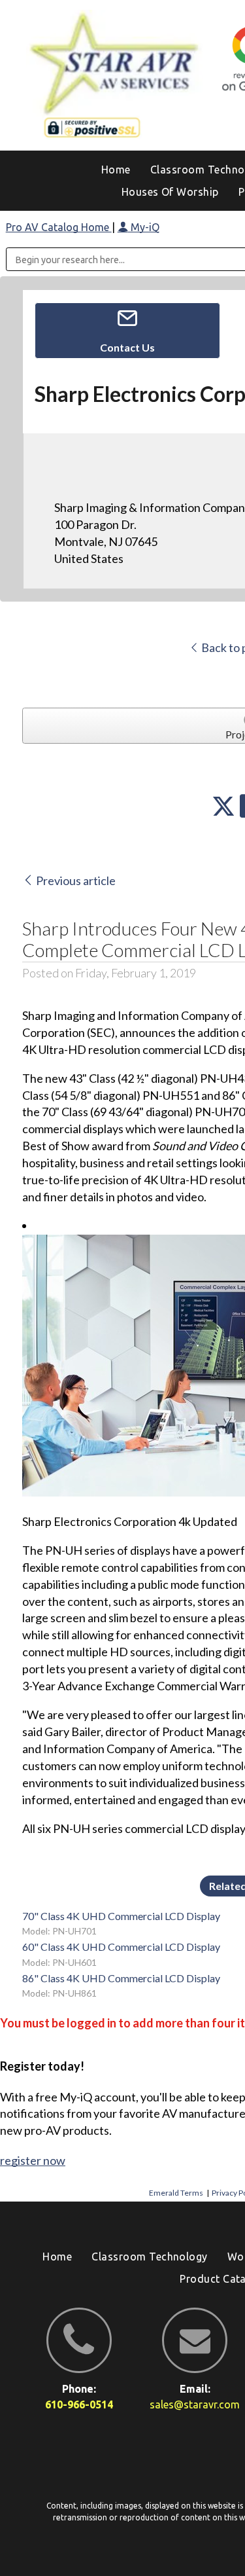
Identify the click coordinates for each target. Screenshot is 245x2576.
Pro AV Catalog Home (59, 227)
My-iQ (144, 227)
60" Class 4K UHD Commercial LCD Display (121, 1947)
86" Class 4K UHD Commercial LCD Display (121, 1978)
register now (33, 2160)
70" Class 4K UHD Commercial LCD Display (121, 1916)
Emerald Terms (176, 2193)
